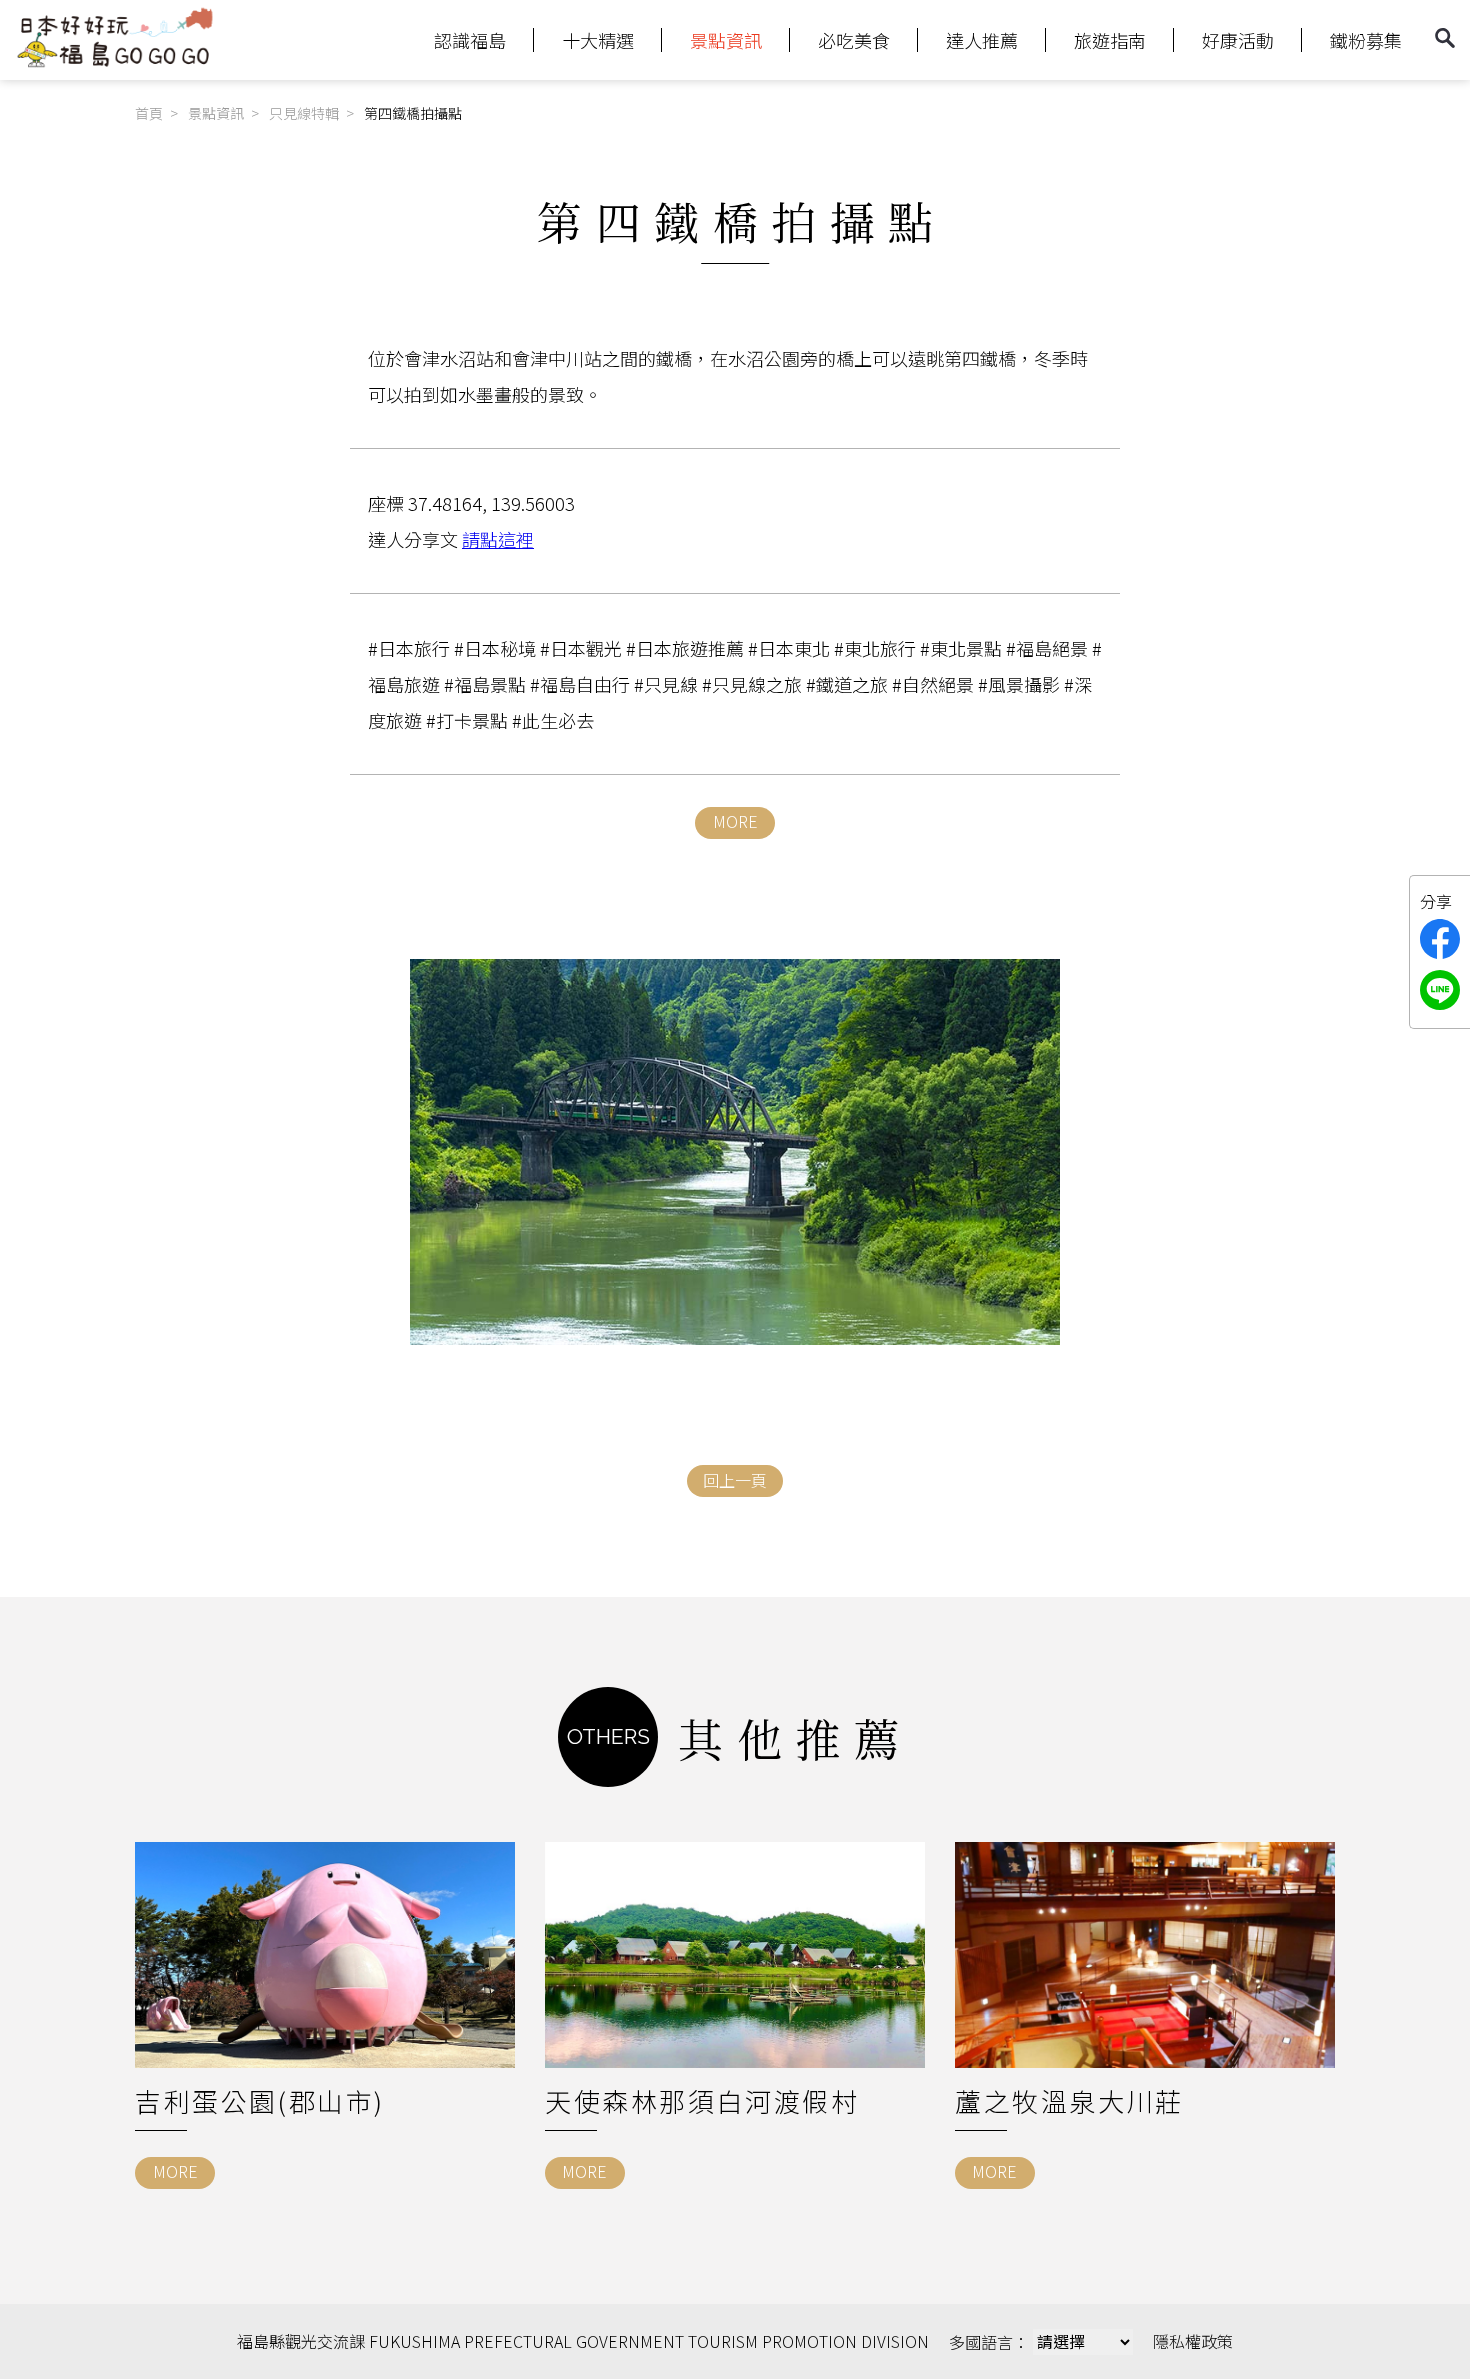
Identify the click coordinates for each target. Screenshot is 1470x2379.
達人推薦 (982, 40)
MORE (735, 821)
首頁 (149, 113)
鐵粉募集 (1366, 40)
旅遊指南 (1110, 40)
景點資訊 (726, 40)
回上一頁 (735, 1480)
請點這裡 (498, 539)
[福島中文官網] (115, 63)
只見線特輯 (304, 113)
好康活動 (1238, 40)
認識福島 (470, 40)
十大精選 (598, 40)
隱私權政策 (1193, 2341)
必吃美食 (854, 40)
